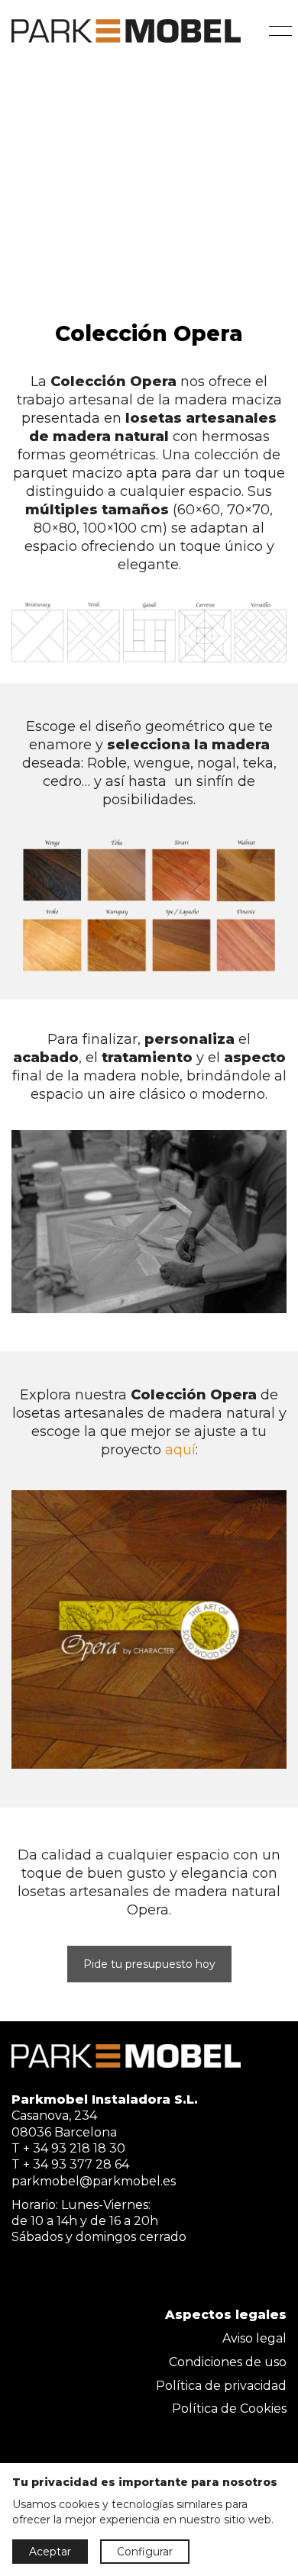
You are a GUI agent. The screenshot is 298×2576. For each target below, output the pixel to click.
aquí (180, 1450)
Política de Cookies (229, 2409)
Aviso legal (254, 2338)
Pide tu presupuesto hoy (149, 1964)
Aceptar (50, 2552)
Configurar (145, 2552)
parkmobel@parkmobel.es (94, 2181)
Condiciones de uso (228, 2362)
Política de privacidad (221, 2386)
